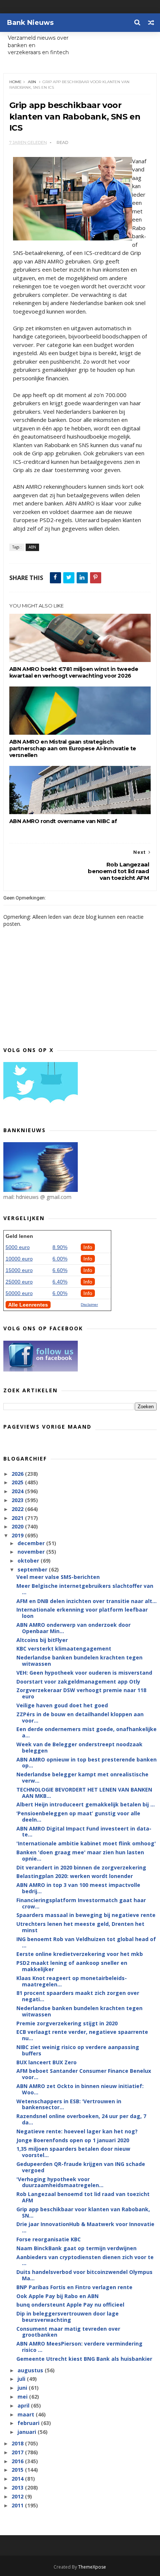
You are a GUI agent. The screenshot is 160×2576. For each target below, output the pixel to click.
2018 (18, 2443)
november (32, 1552)
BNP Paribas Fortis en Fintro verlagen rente (74, 2287)
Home (15, 82)
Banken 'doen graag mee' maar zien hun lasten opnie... (80, 1855)
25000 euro (19, 1282)
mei (23, 2397)
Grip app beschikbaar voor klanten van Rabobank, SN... (83, 2212)
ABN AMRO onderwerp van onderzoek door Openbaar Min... (73, 1628)
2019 (18, 1535)
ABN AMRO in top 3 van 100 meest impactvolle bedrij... (78, 1888)
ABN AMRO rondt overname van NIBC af (63, 821)
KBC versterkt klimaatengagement (64, 1648)
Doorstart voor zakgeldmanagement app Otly (78, 1682)
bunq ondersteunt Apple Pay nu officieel (70, 2305)
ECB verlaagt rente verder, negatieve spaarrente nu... (82, 2035)
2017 (18, 2452)
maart (27, 2414)
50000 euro (19, 1293)
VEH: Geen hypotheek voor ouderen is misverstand (84, 1673)
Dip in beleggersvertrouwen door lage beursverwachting (68, 2317)
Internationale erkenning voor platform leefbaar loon (82, 1613)
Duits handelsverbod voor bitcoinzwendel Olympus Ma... (84, 2275)
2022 (18, 1509)
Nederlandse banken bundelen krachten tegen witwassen (79, 1661)
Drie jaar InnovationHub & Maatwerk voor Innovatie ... (85, 2227)
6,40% (60, 1282)
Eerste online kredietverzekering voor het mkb (80, 1954)
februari (29, 2423)
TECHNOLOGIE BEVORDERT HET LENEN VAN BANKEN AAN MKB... (84, 1793)
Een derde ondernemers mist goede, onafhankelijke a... (87, 1732)
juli (22, 2379)
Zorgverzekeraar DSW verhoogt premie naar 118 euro (81, 1693)
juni (23, 2388)
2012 (18, 2496)
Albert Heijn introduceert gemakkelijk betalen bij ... (86, 1804)
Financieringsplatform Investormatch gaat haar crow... (81, 1903)
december (32, 1543)
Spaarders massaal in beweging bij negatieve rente (86, 1915)
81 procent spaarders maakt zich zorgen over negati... (78, 1996)
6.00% (60, 1259)
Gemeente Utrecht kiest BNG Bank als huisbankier (84, 2359)
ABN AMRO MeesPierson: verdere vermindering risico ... (79, 2347)
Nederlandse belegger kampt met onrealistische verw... (82, 1777)
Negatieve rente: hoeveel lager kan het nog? (77, 2131)
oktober (29, 1561)
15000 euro (19, 1270)
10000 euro (19, 1259)
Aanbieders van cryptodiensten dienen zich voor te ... (85, 2260)
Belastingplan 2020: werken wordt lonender (75, 1876)
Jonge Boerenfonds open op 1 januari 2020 (73, 2140)
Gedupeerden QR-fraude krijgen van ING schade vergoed (81, 2167)
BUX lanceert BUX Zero (47, 2062)
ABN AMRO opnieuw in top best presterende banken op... (87, 1763)
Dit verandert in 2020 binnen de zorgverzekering (81, 1867)
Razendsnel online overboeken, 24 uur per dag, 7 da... (81, 2119)
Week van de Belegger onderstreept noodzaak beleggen (79, 1747)
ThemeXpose (92, 2567)
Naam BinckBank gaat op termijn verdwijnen (76, 2248)
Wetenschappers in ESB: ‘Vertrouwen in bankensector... (69, 2104)
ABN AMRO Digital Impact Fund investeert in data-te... (84, 1832)
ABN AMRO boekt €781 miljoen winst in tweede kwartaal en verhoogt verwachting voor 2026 (74, 672)
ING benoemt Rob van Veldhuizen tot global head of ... (86, 1942)
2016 (18, 2461)
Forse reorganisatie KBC (49, 2239)
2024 (18, 1491)
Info (88, 1247)
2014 (18, 2479)
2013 (18, 2487)
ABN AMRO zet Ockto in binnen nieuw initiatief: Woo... (80, 2089)
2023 (18, 1500)
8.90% (60, 1247)
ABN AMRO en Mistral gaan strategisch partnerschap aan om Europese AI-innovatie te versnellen (73, 748)
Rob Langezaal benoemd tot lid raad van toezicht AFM (83, 2197)
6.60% (60, 1270)
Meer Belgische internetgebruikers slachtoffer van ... (85, 1589)
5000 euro (18, 1247)
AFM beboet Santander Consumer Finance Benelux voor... (84, 2074)
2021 (18, 1518)
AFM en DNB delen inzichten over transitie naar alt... (87, 1601)
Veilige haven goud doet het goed (62, 1705)
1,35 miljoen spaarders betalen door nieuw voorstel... (73, 2152)
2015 (18, 2470)
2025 (18, 1482)
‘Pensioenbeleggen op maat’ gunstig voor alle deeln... (78, 1816)
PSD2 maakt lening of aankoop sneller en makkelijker (72, 1966)
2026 (18, 1474)
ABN (32, 82)
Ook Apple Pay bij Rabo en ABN (57, 2296)
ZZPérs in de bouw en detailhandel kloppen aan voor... (80, 1717)
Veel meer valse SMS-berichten (58, 1577)
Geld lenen (19, 1236)
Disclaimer (89, 1305)
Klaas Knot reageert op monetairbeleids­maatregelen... (72, 1981)
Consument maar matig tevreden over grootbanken (68, 2332)
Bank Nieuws (30, 23)
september (33, 1569)
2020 (18, 1526)
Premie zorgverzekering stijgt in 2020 (67, 2023)
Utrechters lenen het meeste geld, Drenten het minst (80, 1927)
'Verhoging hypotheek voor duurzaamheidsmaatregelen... (60, 2182)
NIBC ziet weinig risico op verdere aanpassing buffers (78, 2050)
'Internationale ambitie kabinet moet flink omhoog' (86, 1843)
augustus (31, 2370)
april (24, 2405)
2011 (18, 2505)
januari (28, 2432)
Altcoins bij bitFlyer (42, 1640)
